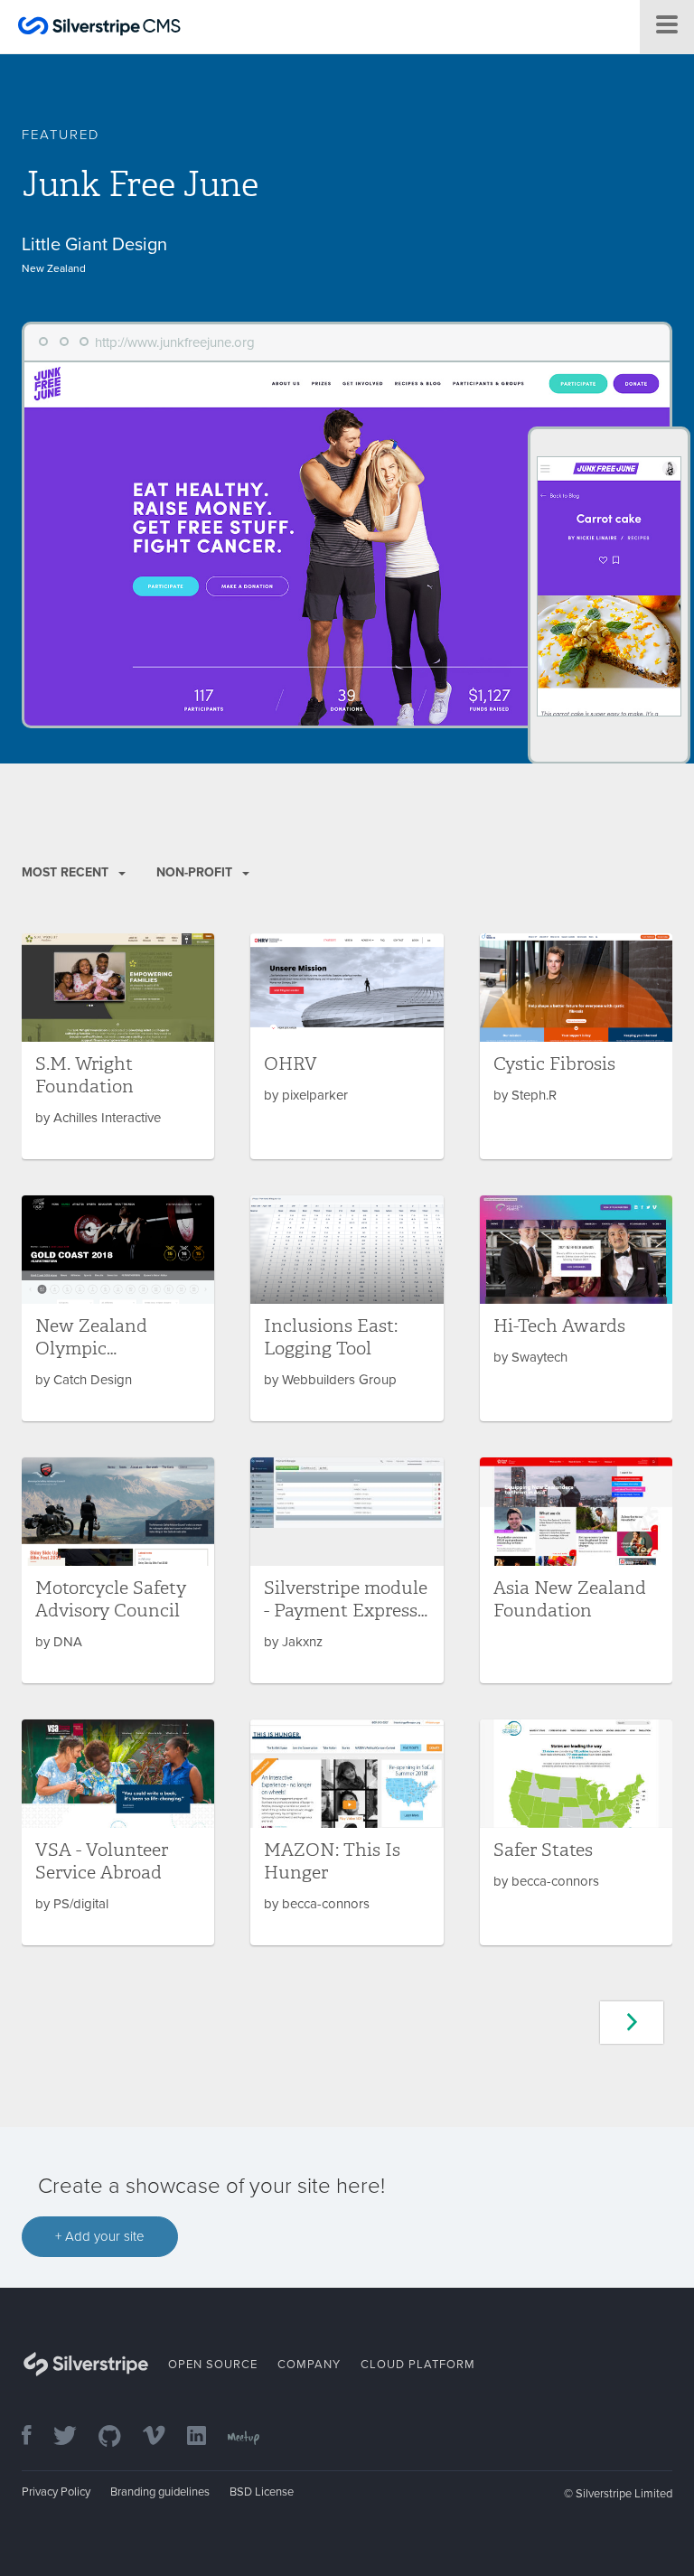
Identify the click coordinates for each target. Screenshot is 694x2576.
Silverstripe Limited (624, 2494)
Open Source (213, 2365)
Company (309, 2365)
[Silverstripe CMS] (99, 28)
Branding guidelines (160, 2492)
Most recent (67, 872)
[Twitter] (74, 2437)
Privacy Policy (56, 2492)
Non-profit (196, 872)
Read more (118, 1046)
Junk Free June (140, 184)
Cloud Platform (418, 2365)
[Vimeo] (163, 2437)
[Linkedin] (206, 2437)
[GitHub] (119, 2437)
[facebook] (36, 2437)
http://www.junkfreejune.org (175, 342)
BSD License (262, 2492)
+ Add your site (100, 2236)
